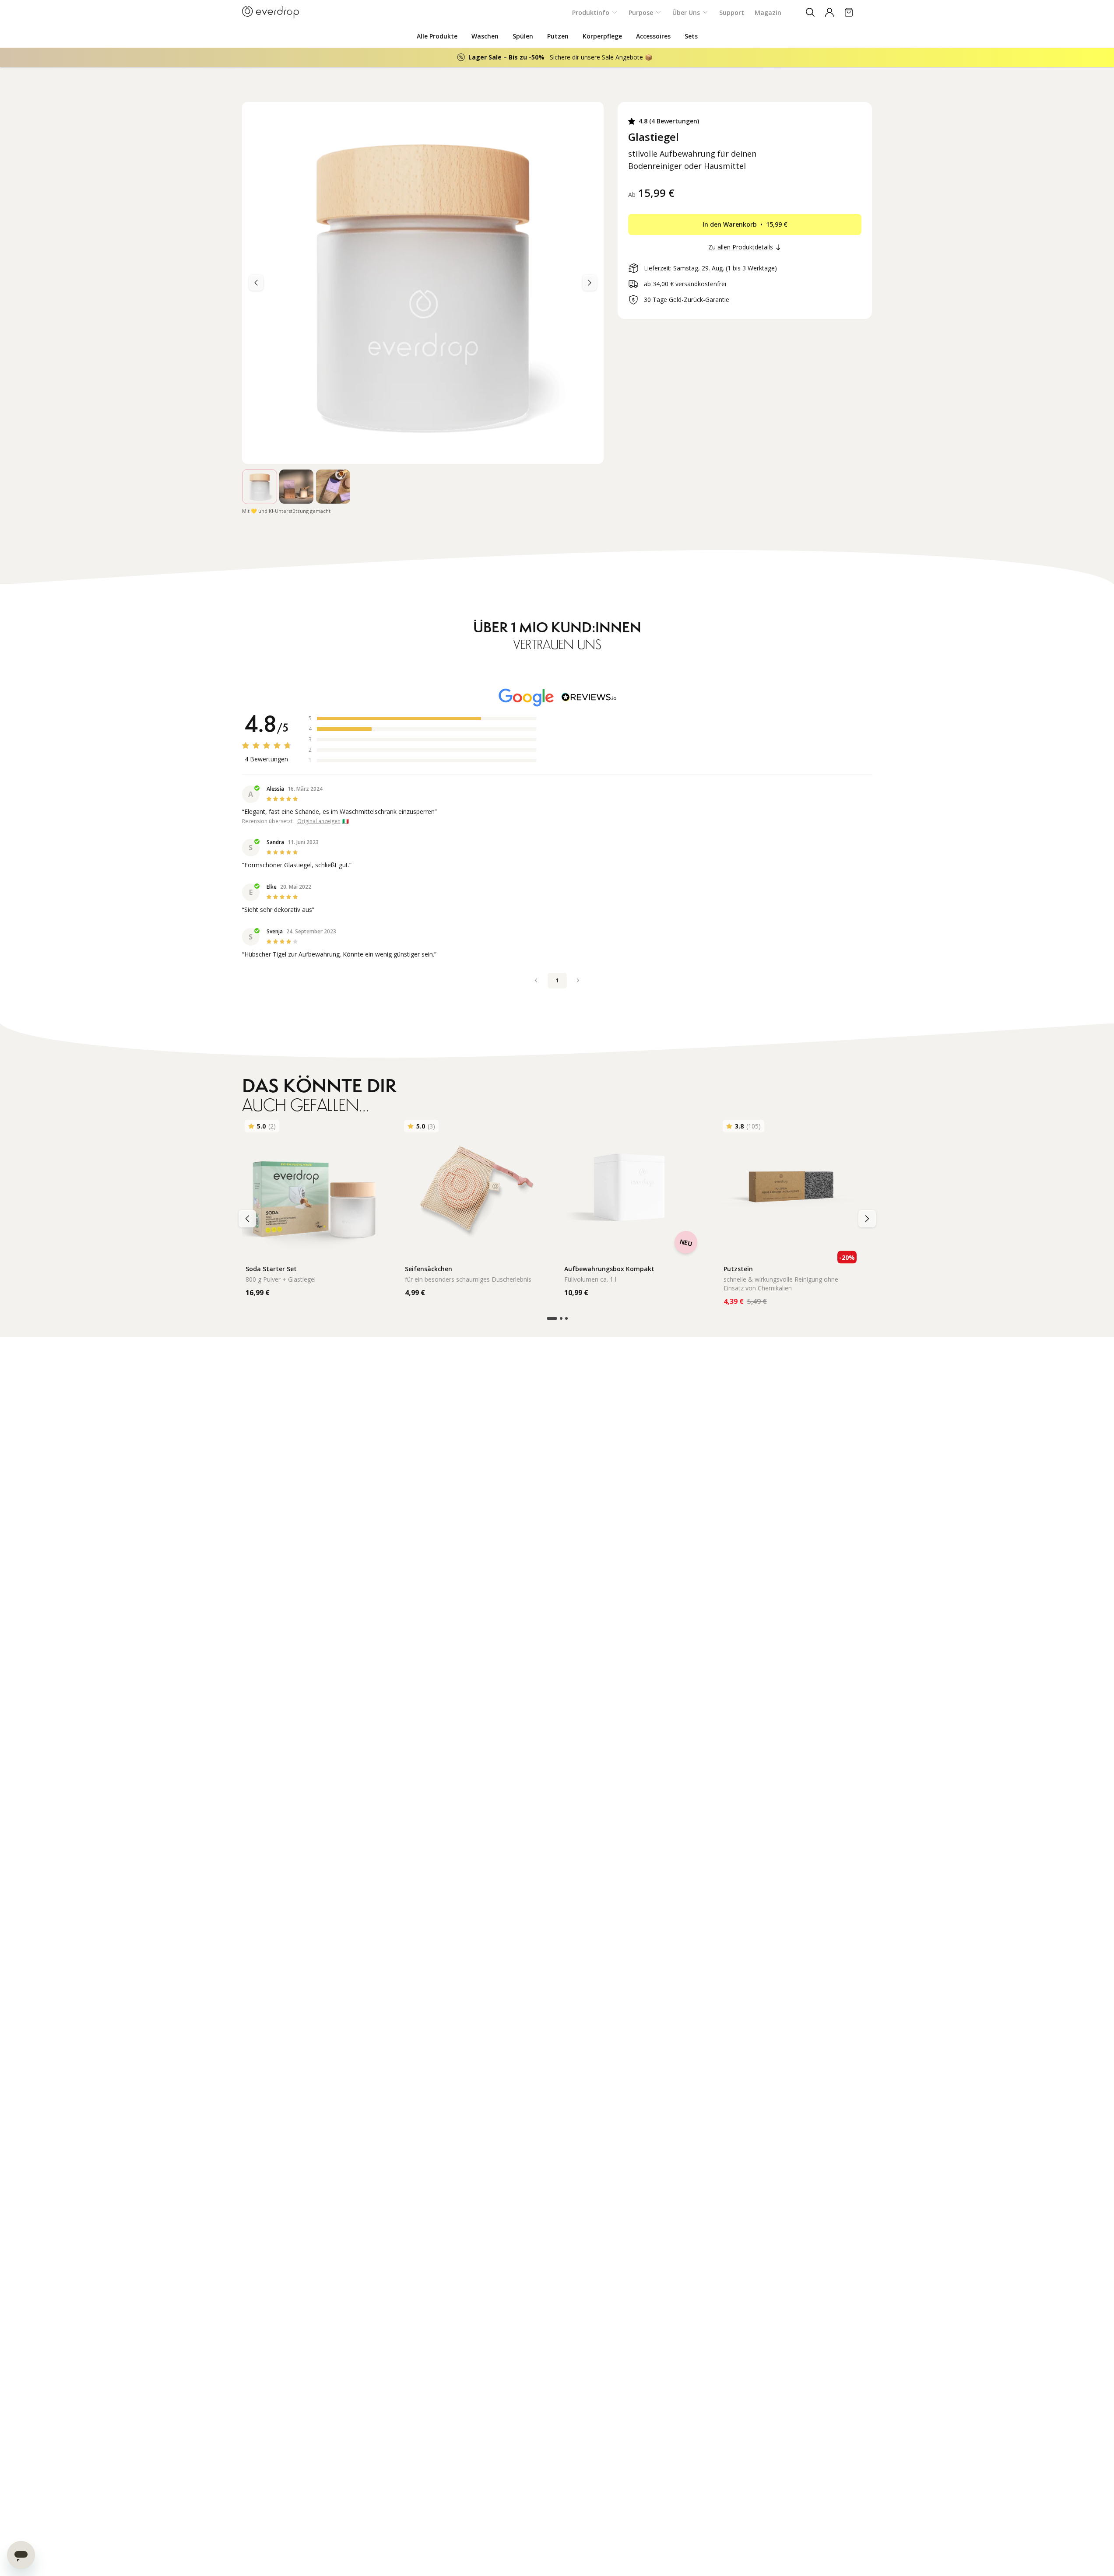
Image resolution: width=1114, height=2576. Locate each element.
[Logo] (271, 12)
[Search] (810, 12)
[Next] (256, 283)
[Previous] (590, 283)
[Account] (829, 12)
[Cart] (849, 12)
